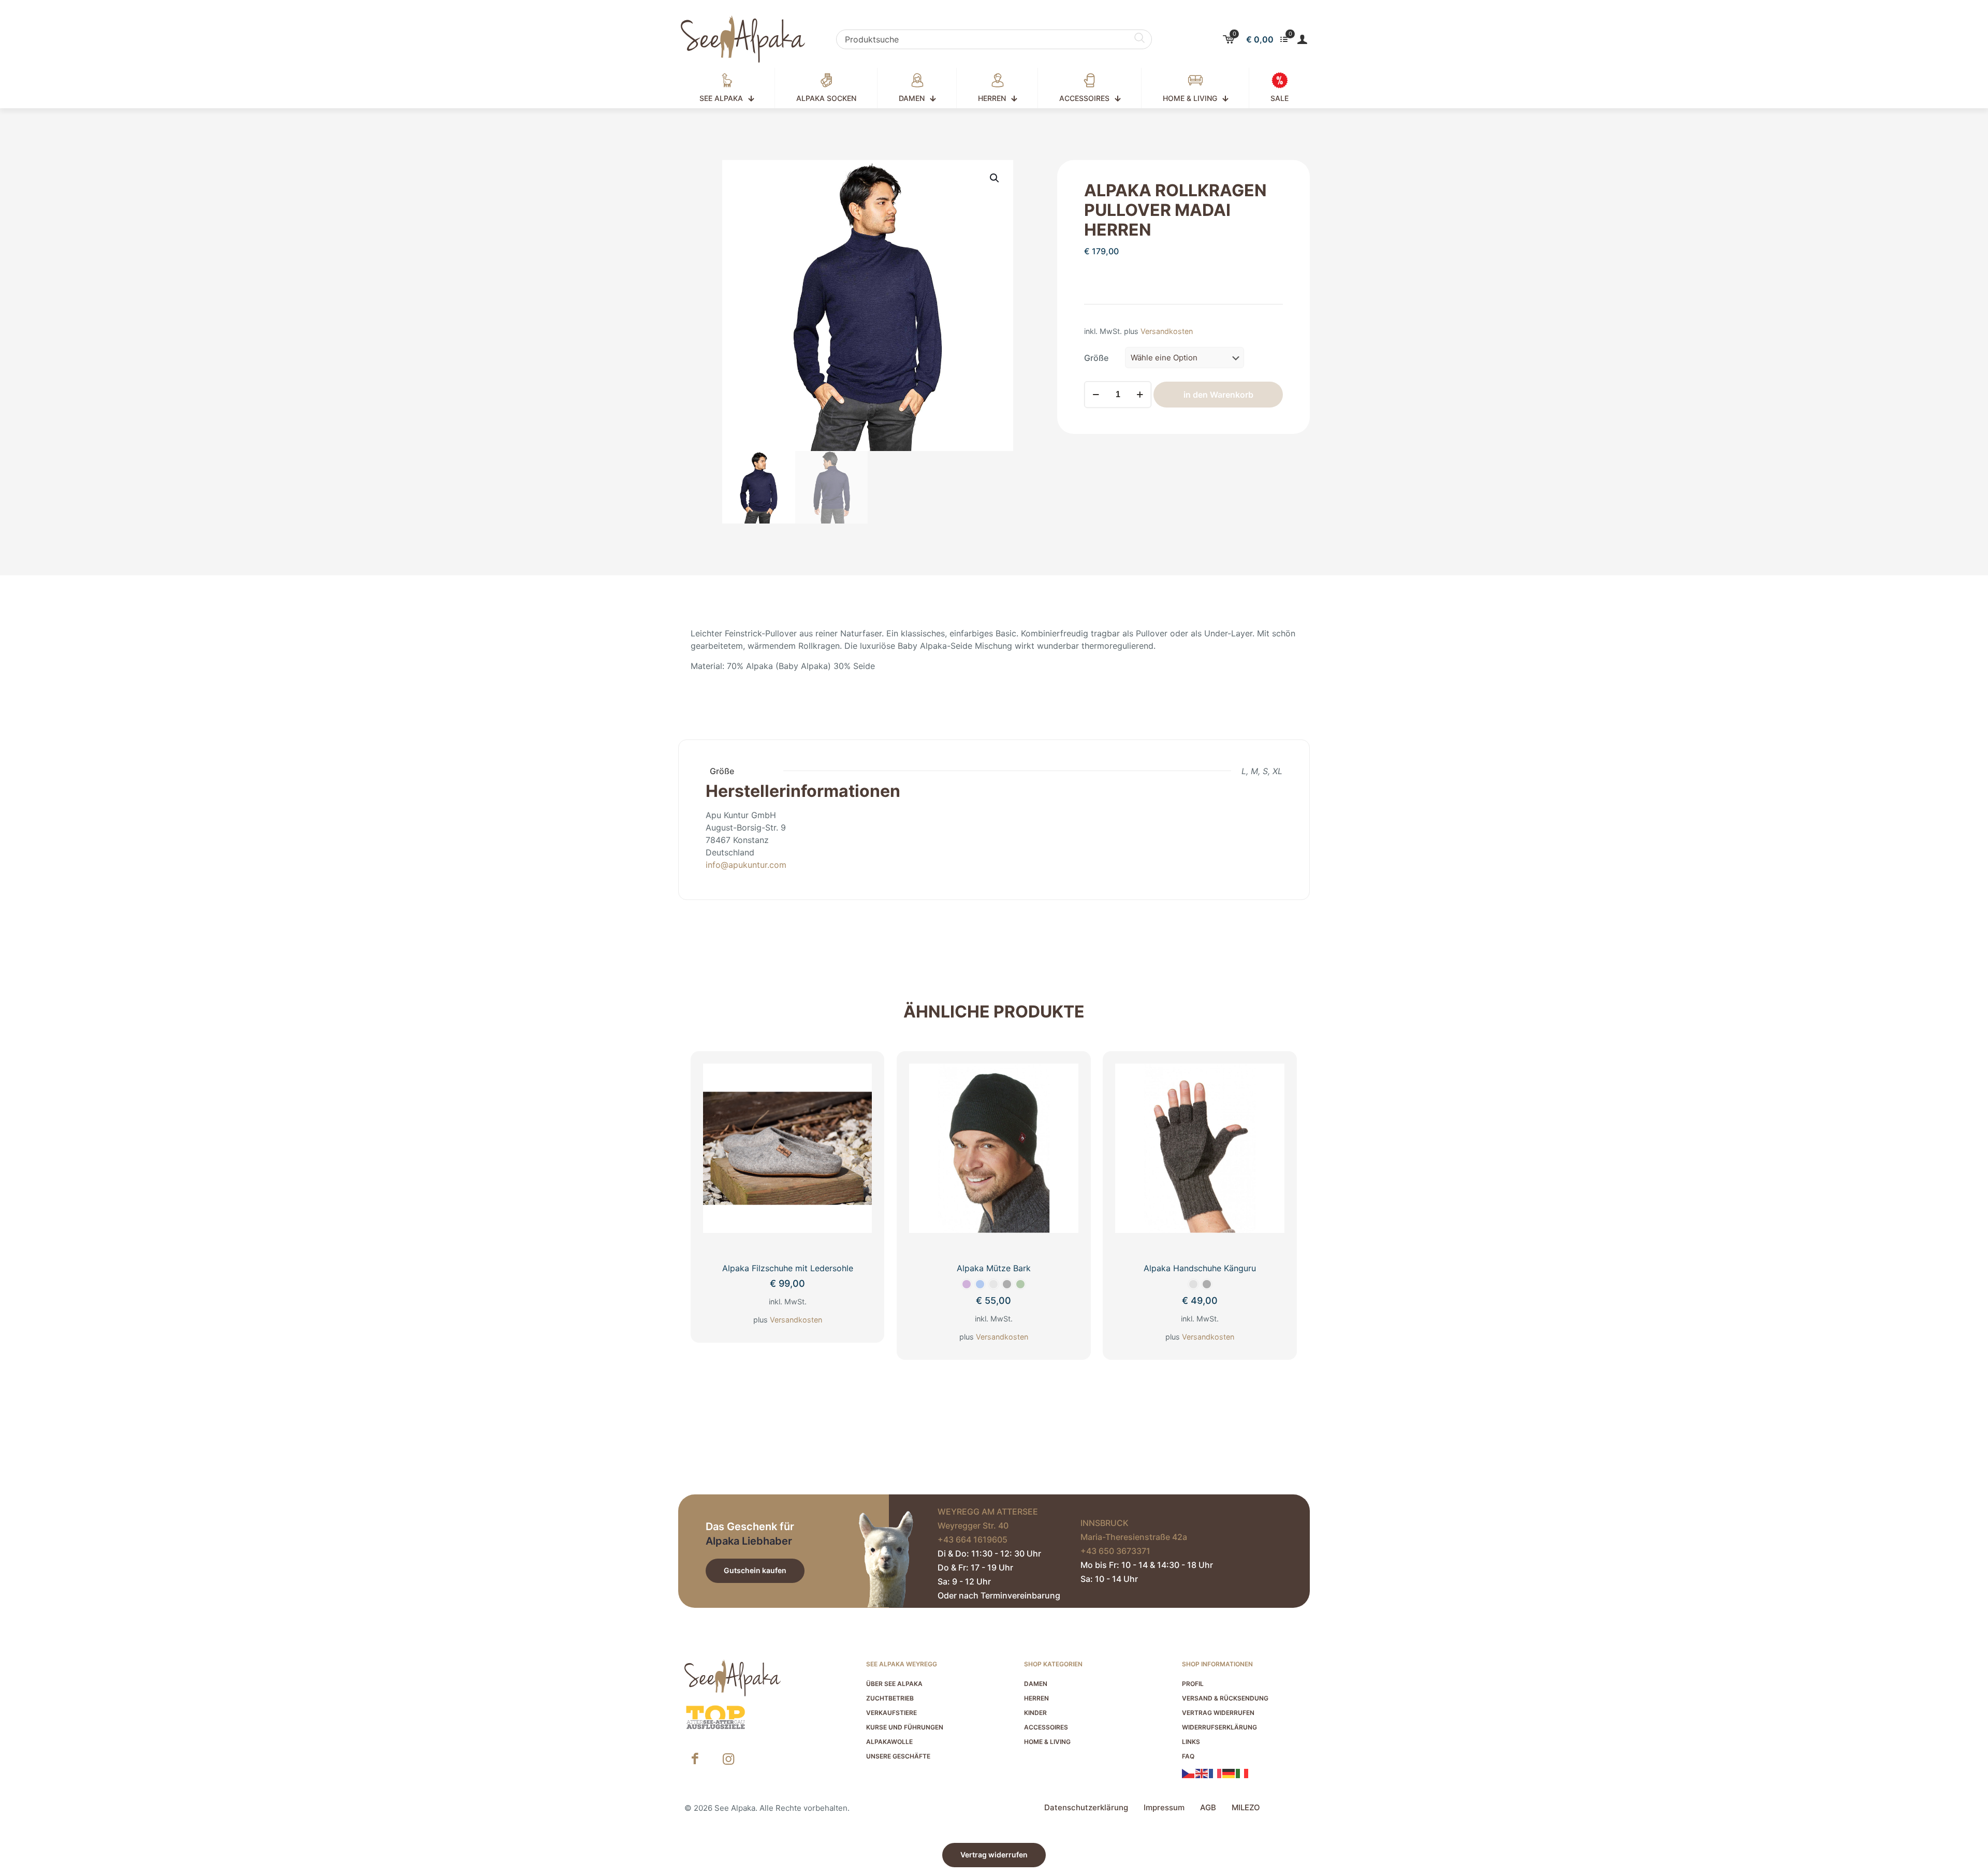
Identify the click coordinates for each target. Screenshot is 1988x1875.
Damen (1036, 1684)
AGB (1208, 1807)
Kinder (1035, 1713)
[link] (715, 1718)
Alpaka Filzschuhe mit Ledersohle (788, 1268)
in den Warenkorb (1218, 395)
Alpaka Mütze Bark (994, 1268)
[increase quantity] (1140, 395)
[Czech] (1189, 1772)
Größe (1096, 358)
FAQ (1188, 1756)
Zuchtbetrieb (890, 1698)
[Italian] (1242, 1772)
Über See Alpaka (894, 1684)
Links (1191, 1742)
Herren (1036, 1698)
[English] (1202, 1772)
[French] (1216, 1772)
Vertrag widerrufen (1218, 1713)
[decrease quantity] (1096, 395)
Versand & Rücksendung (1225, 1698)
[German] (1229, 1772)
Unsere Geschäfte (898, 1756)
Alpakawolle (889, 1742)
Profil (1193, 1684)
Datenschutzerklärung (1086, 1807)
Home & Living (1047, 1742)
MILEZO (1246, 1807)
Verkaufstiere (891, 1713)
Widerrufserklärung (1219, 1727)
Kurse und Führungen (905, 1727)
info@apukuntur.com (746, 865)
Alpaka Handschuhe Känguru (1200, 1268)
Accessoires (1046, 1727)
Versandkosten (1167, 331)
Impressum (1164, 1807)
